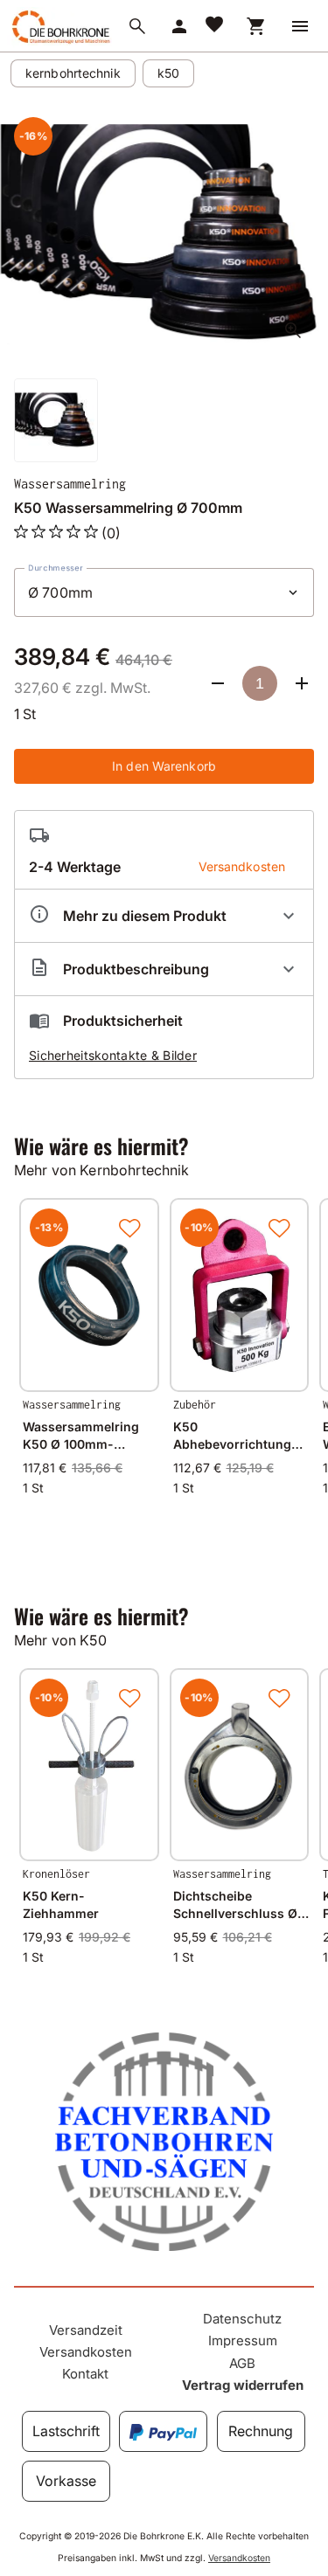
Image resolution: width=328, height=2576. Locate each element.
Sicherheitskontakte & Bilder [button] (113, 1055)
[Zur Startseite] (59, 43)
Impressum (243, 2341)
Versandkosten (86, 2352)
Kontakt (85, 2374)
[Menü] (300, 26)
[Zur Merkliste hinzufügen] (129, 1228)
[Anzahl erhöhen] (302, 683)
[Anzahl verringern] (218, 683)
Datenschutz (242, 2319)
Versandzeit (86, 2330)
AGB (242, 2363)
